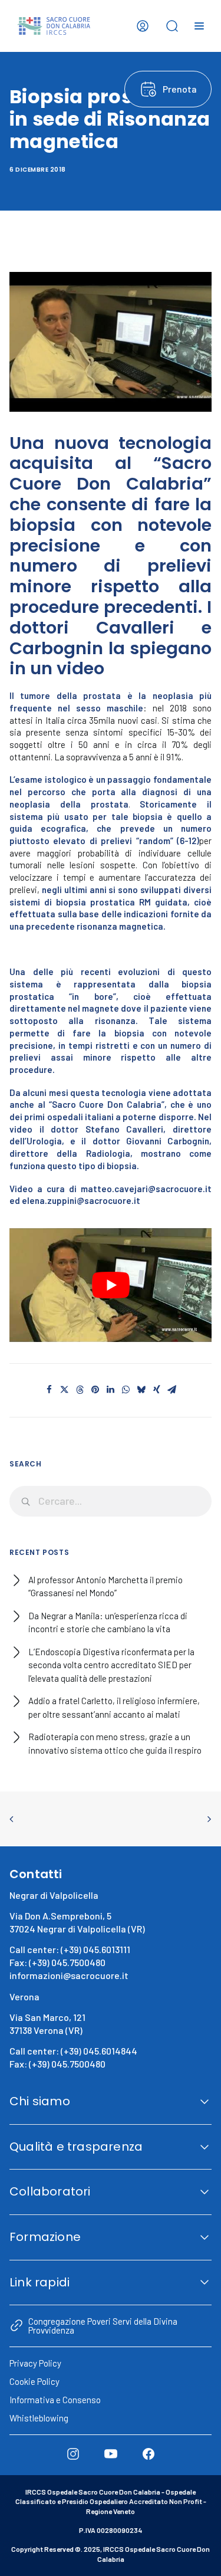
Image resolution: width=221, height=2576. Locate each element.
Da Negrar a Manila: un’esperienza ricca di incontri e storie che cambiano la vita (108, 1622)
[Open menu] (199, 26)
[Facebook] (149, 2454)
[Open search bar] (172, 26)
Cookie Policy (34, 2381)
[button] (50, 1390)
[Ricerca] (111, 1501)
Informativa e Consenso (55, 2400)
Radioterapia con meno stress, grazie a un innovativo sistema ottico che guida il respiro (115, 1743)
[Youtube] (111, 2454)
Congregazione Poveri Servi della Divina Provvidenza (103, 2325)
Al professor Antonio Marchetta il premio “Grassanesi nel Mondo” (105, 1586)
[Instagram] (73, 2454)
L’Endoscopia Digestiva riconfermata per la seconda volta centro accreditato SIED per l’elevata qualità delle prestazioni (111, 1665)
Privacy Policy (35, 2363)
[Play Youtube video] (111, 1285)
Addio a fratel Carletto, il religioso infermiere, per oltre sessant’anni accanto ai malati (114, 1707)
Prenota (180, 89)
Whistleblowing (39, 2418)
